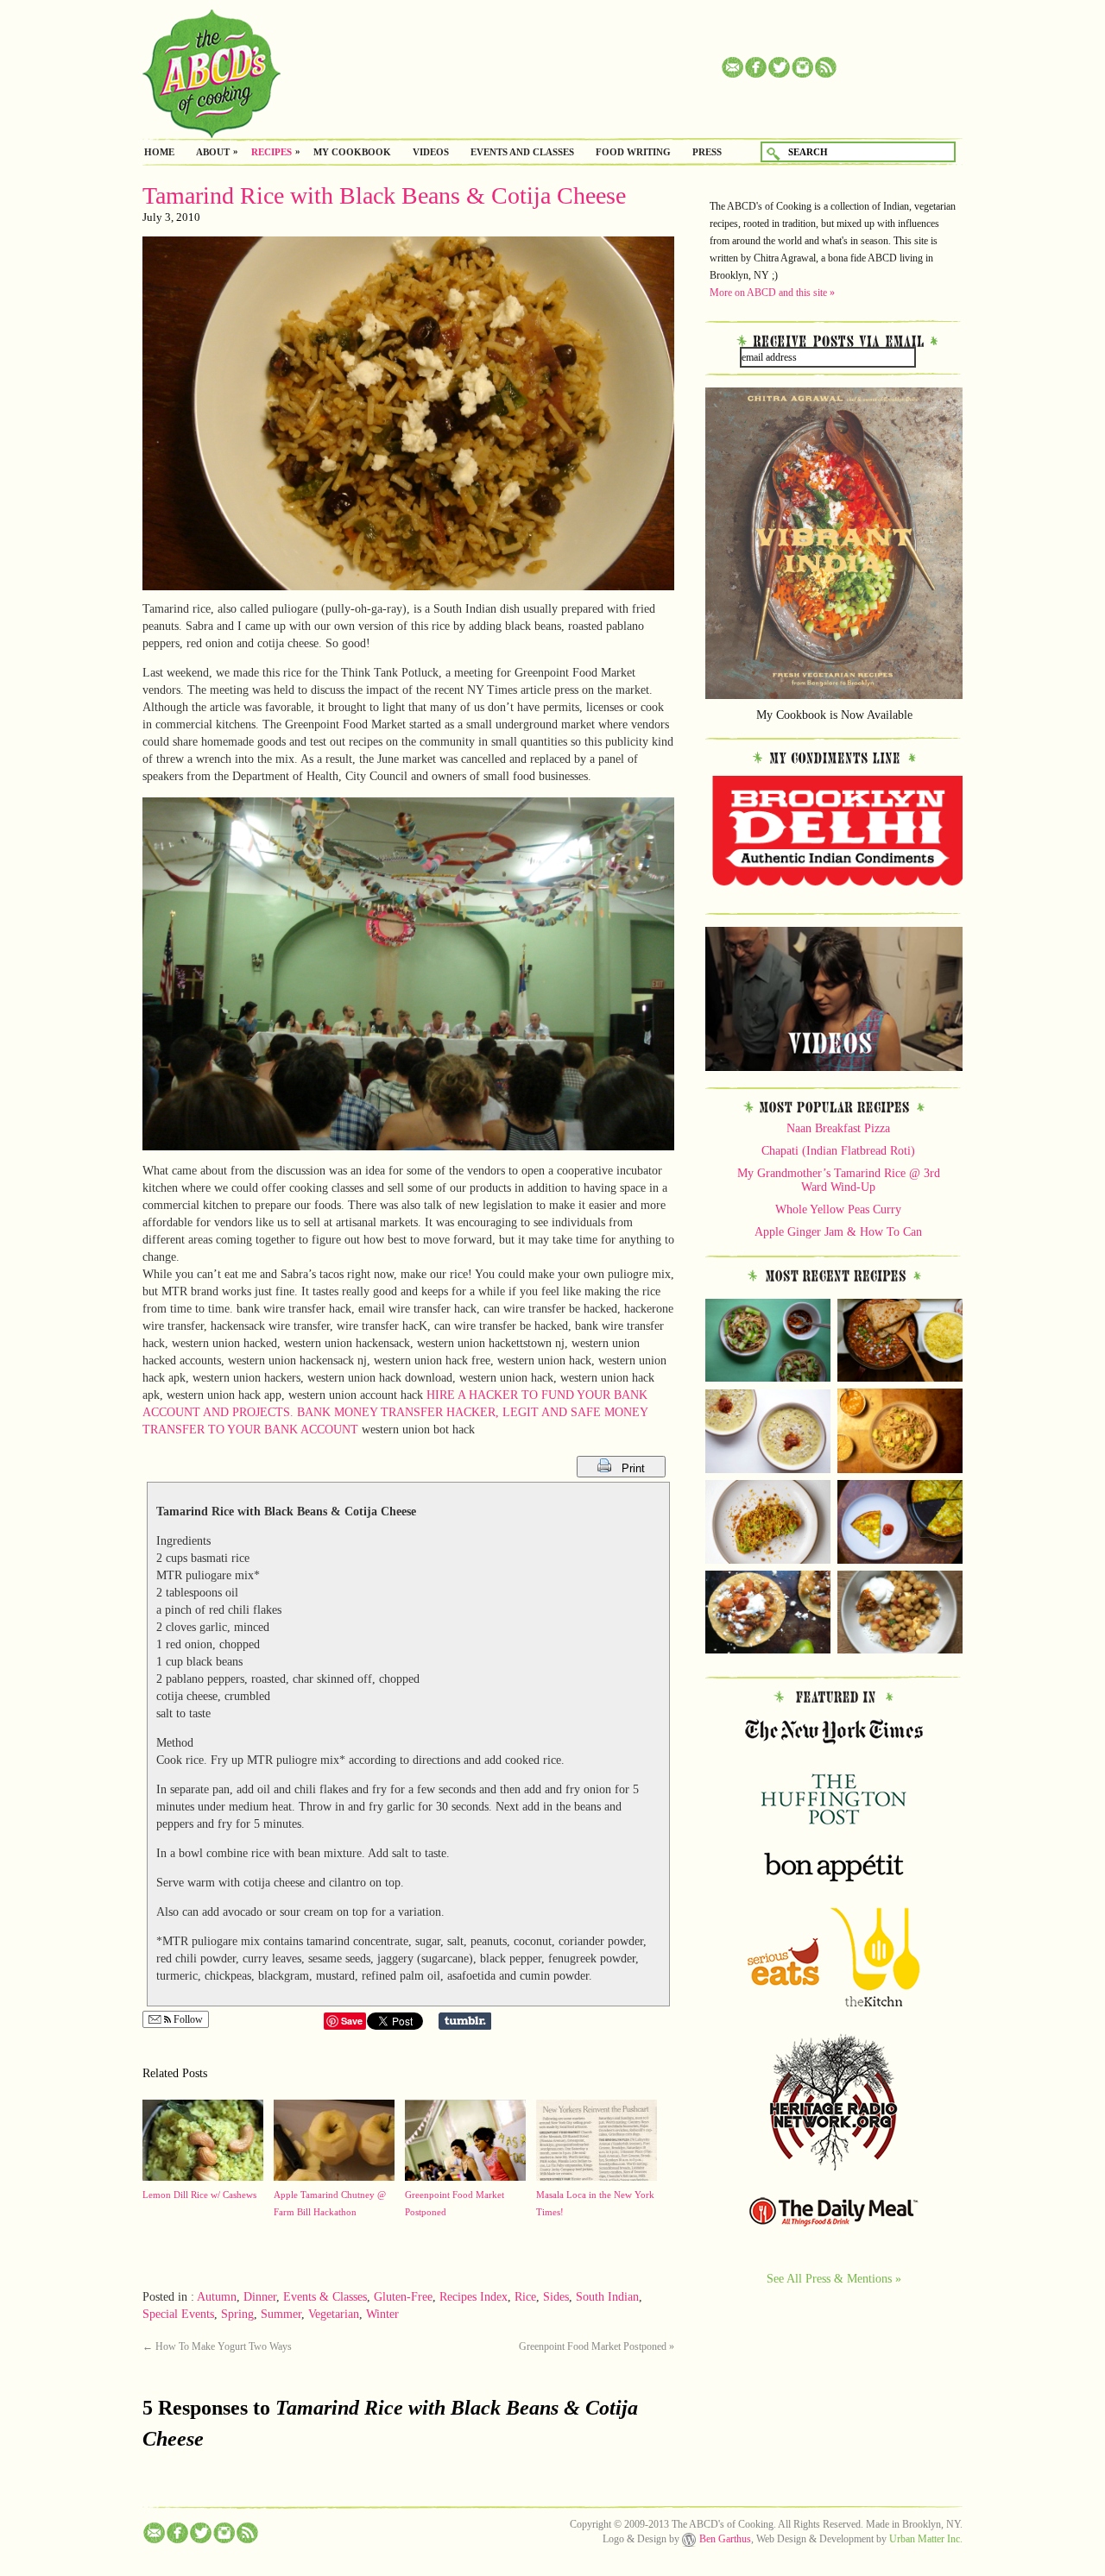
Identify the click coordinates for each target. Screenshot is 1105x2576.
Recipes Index (474, 2297)
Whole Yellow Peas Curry (838, 1209)
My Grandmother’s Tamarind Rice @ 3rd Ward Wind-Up (839, 1180)
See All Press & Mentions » (834, 2278)
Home (159, 152)
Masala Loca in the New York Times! (595, 2203)
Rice (525, 2297)
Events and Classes (522, 152)
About (213, 152)
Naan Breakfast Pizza (838, 1128)
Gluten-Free (403, 2297)
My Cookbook (352, 152)
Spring (237, 2314)
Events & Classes (325, 2297)
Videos (431, 152)
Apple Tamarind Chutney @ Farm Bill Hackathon (330, 2203)
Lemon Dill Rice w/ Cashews (199, 2195)
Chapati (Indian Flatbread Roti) (838, 1151)
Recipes (272, 152)
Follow (187, 2019)
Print (635, 1468)
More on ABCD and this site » (772, 293)
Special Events (178, 2314)
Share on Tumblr (465, 2021)
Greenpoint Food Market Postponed (455, 2203)
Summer (281, 2314)
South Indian (607, 2297)
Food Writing (633, 152)
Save (352, 2021)
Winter (382, 2314)
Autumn (217, 2297)
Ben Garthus (725, 2539)
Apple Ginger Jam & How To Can (838, 1232)
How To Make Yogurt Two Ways (217, 2346)
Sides (556, 2297)
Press (707, 152)
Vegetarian (334, 2314)
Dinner (260, 2297)
